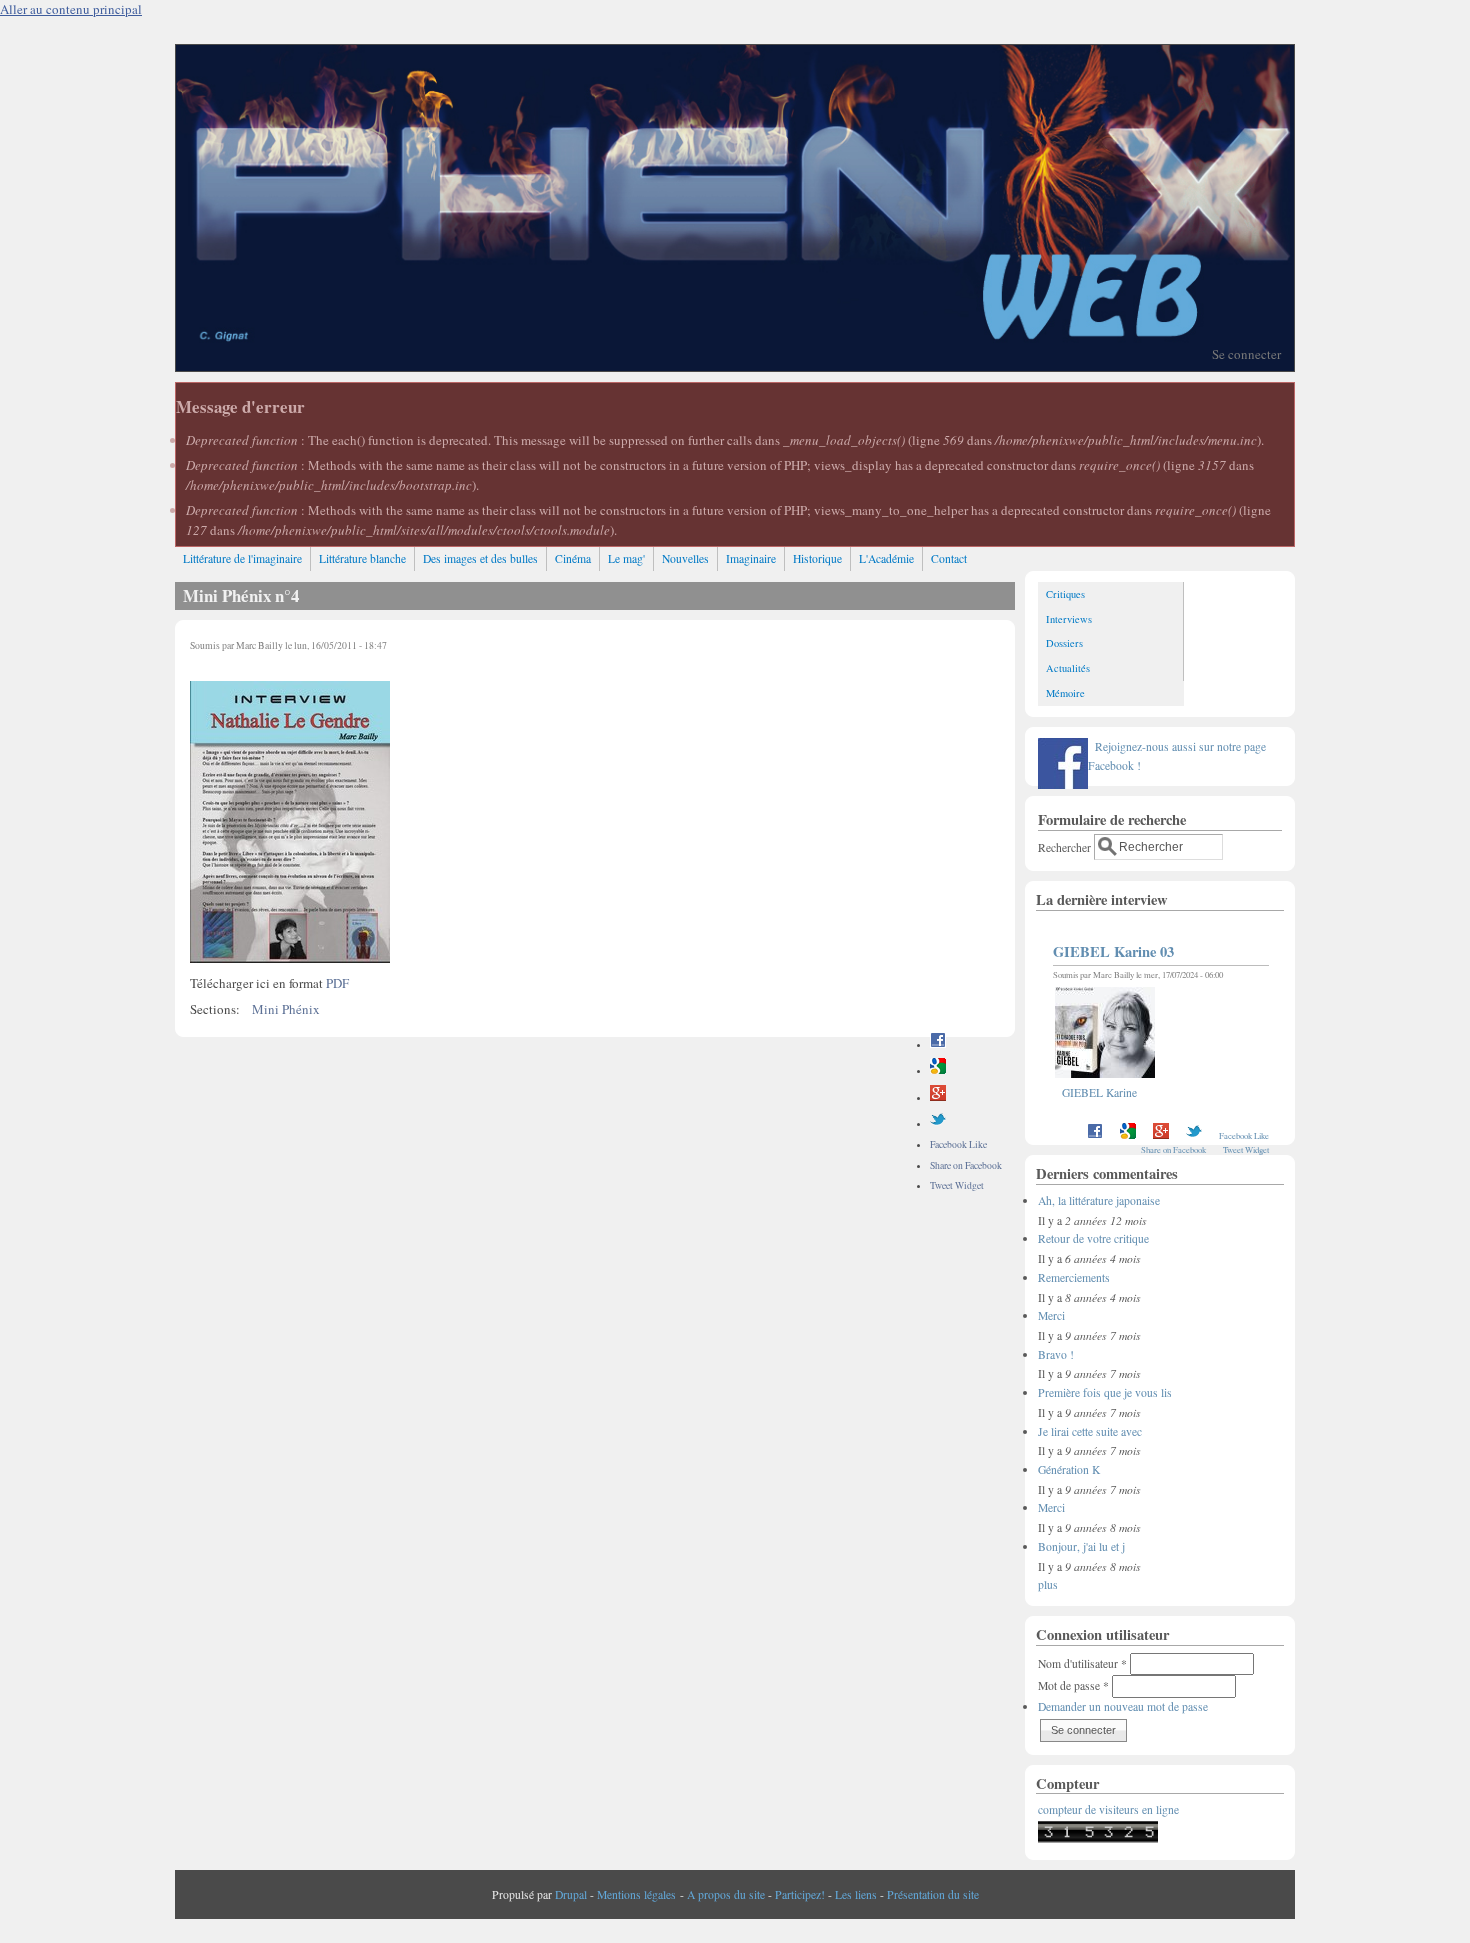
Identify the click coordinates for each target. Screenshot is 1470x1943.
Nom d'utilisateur (1082, 1663)
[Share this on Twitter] (938, 1123)
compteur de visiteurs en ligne (1108, 1809)
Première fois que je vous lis (1105, 1392)
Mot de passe (1073, 1685)
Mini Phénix (286, 1009)
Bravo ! (1056, 1354)
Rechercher (1066, 846)
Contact (949, 558)
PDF (337, 983)
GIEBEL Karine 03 (1113, 951)
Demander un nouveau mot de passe (1123, 1706)
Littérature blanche (362, 558)
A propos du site (726, 1894)
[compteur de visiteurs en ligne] (1098, 1838)
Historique (817, 558)
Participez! (800, 1894)
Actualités (1068, 668)
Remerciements (1074, 1277)
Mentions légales (636, 1894)
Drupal (571, 1894)
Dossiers (1064, 643)
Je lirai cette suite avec (1090, 1431)
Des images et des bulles (480, 558)
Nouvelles (685, 558)
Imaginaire (751, 558)
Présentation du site (933, 1894)
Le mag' (626, 558)
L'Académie (886, 558)
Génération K (1069, 1469)
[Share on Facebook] (938, 1044)
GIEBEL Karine (1099, 1092)
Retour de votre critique (1093, 1238)
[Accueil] (735, 366)
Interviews (1069, 619)
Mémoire (1065, 693)
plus (1048, 1584)
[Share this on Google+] (938, 1097)
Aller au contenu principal (71, 9)
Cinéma (573, 558)
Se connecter (1246, 354)
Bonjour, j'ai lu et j (1081, 1546)
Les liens (856, 1894)
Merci (1051, 1315)
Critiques (1065, 594)
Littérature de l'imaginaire (242, 558)
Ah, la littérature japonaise (1099, 1200)
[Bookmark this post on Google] (938, 1070)
